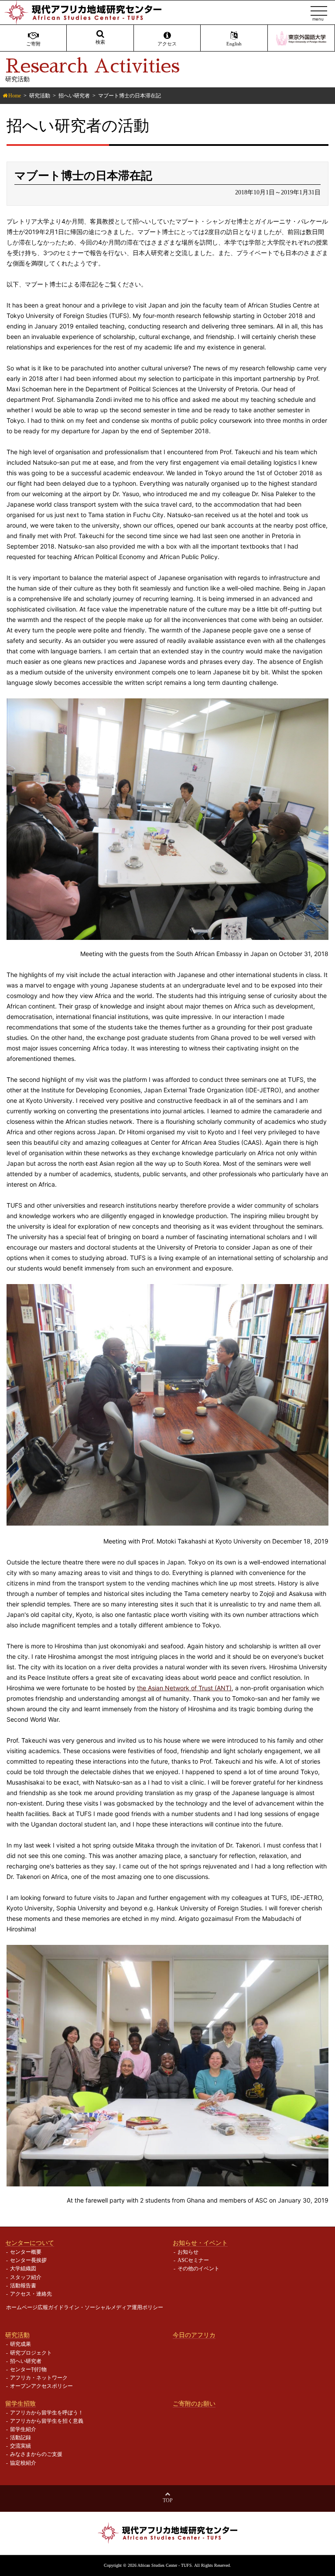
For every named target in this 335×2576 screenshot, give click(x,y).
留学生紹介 (23, 2429)
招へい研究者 (74, 96)
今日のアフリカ (194, 2335)
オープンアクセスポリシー (41, 2386)
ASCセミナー (193, 2260)
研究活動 (40, 96)
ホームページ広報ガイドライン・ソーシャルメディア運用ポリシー (85, 2307)
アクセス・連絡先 (31, 2294)
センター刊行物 (28, 2369)
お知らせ (188, 2252)
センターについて (30, 2243)
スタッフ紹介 (26, 2277)
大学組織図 (23, 2269)
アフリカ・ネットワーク (39, 2378)
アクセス (167, 44)
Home (15, 96)
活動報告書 (23, 2286)
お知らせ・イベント (200, 2243)
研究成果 (21, 2344)
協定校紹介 (23, 2463)
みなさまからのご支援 (36, 2454)
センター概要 (26, 2252)
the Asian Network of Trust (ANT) (184, 1688)
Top (168, 2500)
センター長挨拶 (28, 2260)
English (234, 44)
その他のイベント (198, 2269)
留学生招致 (21, 2403)
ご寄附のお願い (194, 2403)
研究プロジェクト (31, 2353)
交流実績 (21, 2446)
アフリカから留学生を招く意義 (47, 2421)
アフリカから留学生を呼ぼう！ (47, 2413)
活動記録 (21, 2438)
